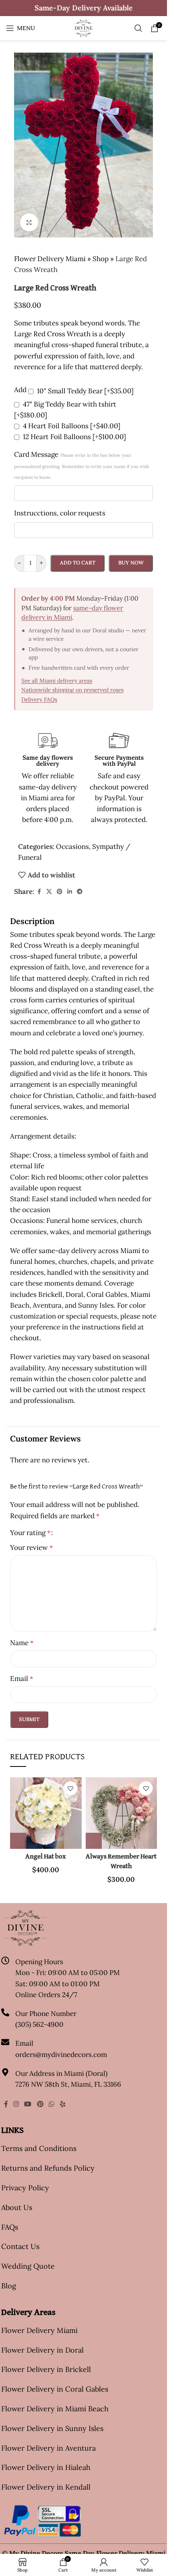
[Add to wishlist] (71, 1788)
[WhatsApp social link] (51, 2104)
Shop (101, 259)
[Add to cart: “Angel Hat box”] (18, 1841)
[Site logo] (83, 27)
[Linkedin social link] (70, 892)
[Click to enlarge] (29, 222)
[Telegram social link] (80, 892)
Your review (31, 1548)
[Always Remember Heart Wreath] (122, 1813)
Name (22, 1643)
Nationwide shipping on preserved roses (72, 690)
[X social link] (49, 892)
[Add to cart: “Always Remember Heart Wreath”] (94, 1841)
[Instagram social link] (16, 2104)
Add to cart (78, 563)
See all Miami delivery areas (57, 681)
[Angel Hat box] (46, 1813)
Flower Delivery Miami (50, 259)
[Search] (138, 28)
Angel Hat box (46, 1857)
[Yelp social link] (63, 2104)
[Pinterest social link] (60, 892)
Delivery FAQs (39, 699)
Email (22, 1678)
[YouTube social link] (28, 2104)
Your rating (30, 1533)
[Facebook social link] (39, 892)
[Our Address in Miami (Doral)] (5, 2072)
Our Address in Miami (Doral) (61, 2073)
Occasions (72, 846)
